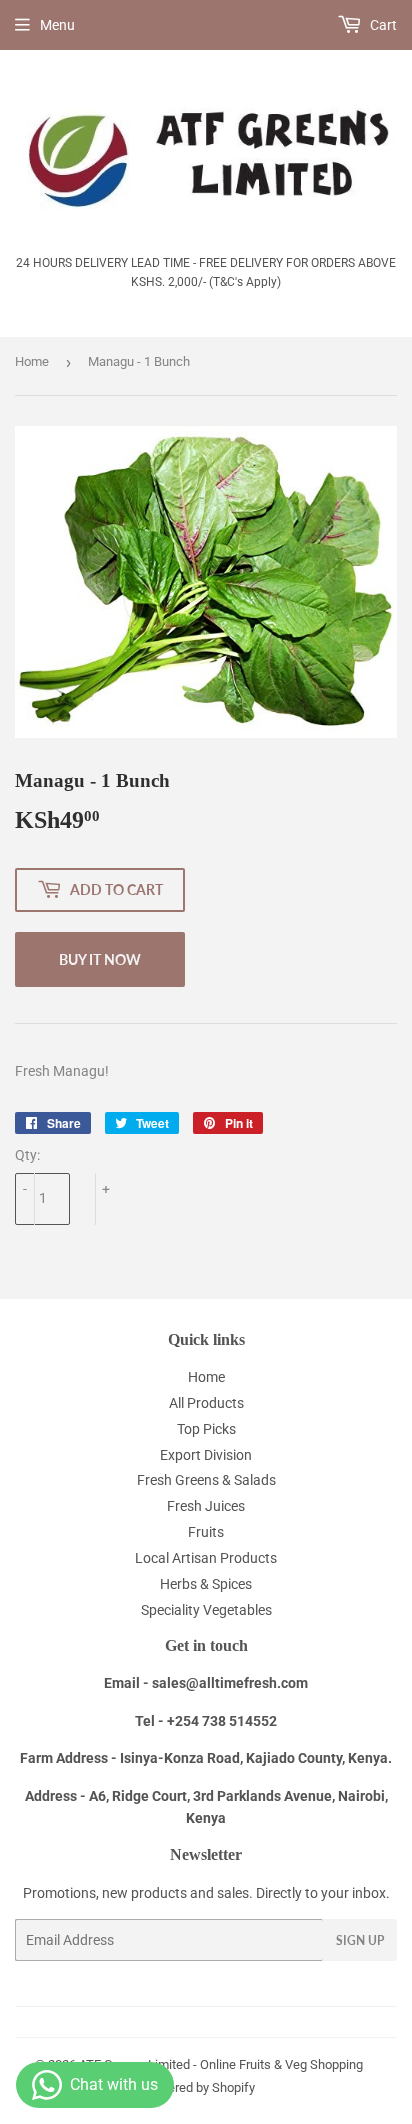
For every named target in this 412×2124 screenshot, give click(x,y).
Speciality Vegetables (206, 1610)
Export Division (206, 1455)
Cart (382, 25)
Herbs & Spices (206, 1584)
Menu (57, 25)
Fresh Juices (206, 1506)
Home (32, 361)
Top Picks (206, 1429)
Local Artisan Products (206, 1558)
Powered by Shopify (199, 2087)
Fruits (206, 1532)
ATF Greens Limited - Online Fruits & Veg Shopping (221, 2064)
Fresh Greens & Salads (206, 1480)
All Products (206, 1403)
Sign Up (360, 1940)
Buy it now (100, 959)
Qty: (27, 1155)
